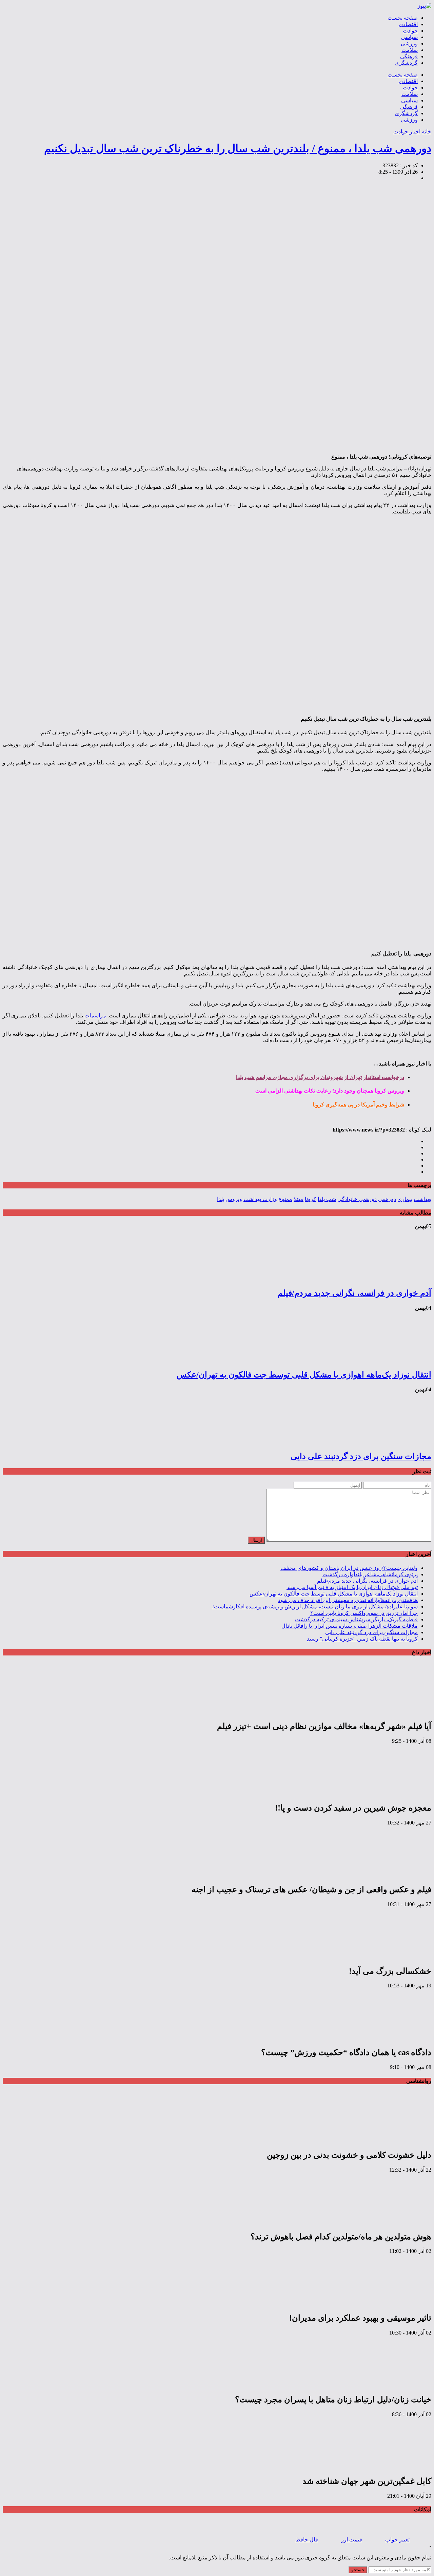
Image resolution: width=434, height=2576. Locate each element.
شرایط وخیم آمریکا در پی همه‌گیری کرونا (358, 1105)
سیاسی (409, 37)
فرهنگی (409, 56)
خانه (427, 132)
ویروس (234, 1199)
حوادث (410, 31)
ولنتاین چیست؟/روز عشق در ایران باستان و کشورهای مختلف (349, 1568)
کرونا (311, 1199)
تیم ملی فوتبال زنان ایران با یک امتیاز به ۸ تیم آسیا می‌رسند (352, 1587)
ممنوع (285, 1199)
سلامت (410, 50)
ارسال (256, 1540)
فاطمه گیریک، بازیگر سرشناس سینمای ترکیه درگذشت (356, 1619)
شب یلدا (327, 1199)
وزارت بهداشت (260, 1199)
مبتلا (299, 1199)
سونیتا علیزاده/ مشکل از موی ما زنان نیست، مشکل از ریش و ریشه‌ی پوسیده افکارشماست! (315, 1607)
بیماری (405, 1199)
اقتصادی (408, 24)
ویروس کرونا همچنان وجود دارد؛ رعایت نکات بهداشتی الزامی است (330, 1091)
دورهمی (387, 1199)
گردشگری (406, 63)
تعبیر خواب (397, 2540)
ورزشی (409, 44)
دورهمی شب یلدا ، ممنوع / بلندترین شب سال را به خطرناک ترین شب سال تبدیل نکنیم (238, 148)
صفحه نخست (403, 18)
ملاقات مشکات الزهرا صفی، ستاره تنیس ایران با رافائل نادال (350, 1626)
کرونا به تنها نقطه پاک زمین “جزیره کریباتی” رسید (362, 1639)
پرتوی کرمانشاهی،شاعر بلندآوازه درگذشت (370, 1574)
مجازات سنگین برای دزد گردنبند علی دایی (361, 1456)
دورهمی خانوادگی (357, 1199)
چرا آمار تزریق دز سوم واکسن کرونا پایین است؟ (364, 1613)
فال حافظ (307, 2540)
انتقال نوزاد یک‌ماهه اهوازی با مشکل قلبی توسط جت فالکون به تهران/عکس (304, 1375)
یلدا (221, 1199)
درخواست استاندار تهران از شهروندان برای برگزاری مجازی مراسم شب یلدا (320, 1077)
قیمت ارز (352, 2540)
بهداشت (422, 1199)
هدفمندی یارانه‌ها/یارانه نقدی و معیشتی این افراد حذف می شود (348, 1600)
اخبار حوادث (407, 132)
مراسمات (95, 1016)
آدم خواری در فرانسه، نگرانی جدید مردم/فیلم (354, 1293)
